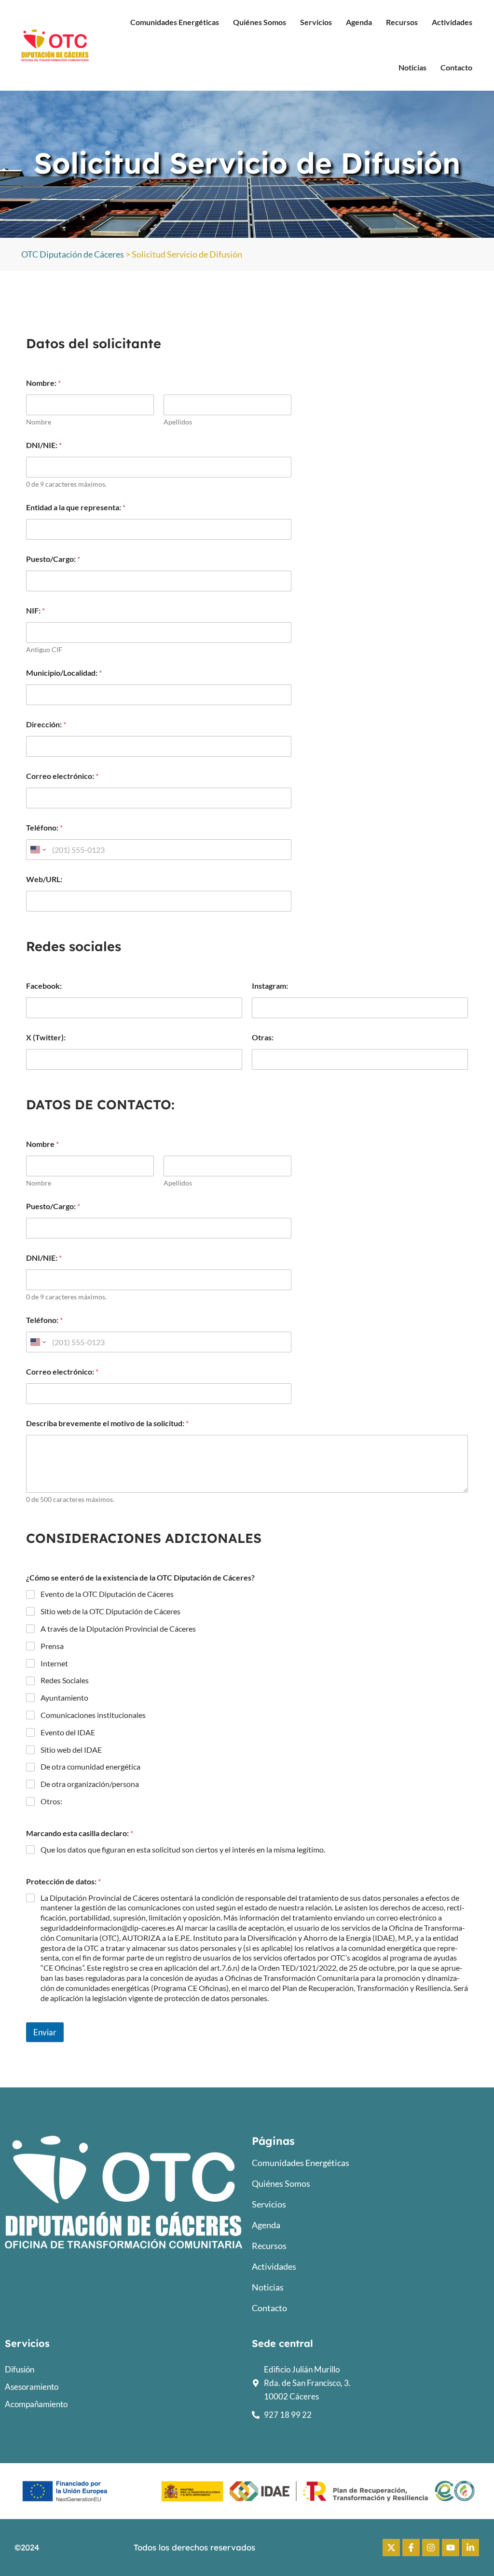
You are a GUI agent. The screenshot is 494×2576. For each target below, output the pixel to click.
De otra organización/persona (90, 1784)
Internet (54, 1663)
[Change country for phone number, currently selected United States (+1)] (37, 850)
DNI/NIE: (44, 445)
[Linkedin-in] (470, 2548)
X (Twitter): (46, 1037)
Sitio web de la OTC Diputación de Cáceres (110, 1611)
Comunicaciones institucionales (93, 1715)
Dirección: (46, 724)
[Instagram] (431, 2548)
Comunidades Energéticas (175, 22)
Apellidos (178, 422)
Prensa (52, 1646)
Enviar (45, 2032)
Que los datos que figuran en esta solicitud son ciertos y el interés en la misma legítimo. (183, 1849)
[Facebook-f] (411, 2548)
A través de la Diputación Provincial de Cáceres (118, 1629)
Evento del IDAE (68, 1732)
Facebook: (44, 986)
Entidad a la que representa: (76, 507)
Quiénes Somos (260, 22)
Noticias (412, 67)
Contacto (456, 67)
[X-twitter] (391, 2548)
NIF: (35, 610)
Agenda (359, 22)
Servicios (316, 22)
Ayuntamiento (64, 1697)
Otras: (263, 1037)
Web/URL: (44, 879)
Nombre (39, 422)
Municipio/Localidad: (64, 673)
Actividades (452, 22)
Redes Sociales (65, 1680)
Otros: (51, 1801)
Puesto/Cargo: (53, 559)
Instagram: (270, 986)
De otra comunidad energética (90, 1766)
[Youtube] (451, 2548)
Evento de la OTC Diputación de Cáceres (107, 1594)
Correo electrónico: (62, 776)
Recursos (402, 22)
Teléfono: (44, 827)
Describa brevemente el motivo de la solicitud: (107, 1423)
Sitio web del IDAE (71, 1750)
